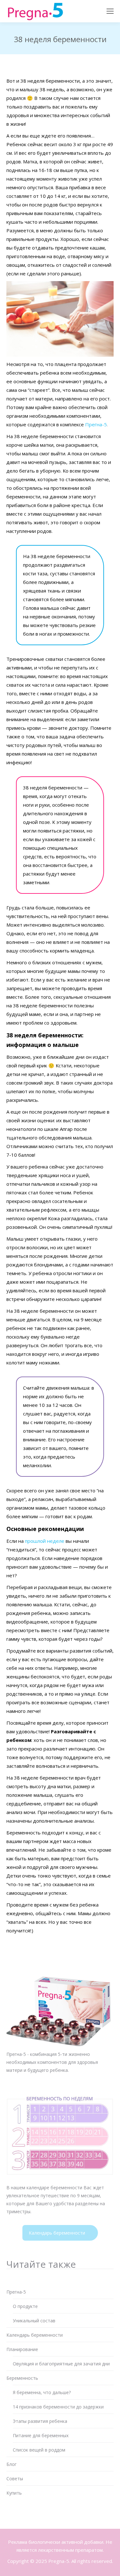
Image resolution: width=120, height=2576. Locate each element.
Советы (15, 2479)
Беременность (22, 2378)
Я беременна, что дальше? (42, 2392)
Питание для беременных (41, 2435)
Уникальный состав (34, 2321)
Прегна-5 (95, 424)
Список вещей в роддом (39, 2450)
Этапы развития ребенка (40, 2421)
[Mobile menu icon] (110, 11)
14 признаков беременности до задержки (58, 2407)
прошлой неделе (45, 1541)
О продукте (25, 2306)
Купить (14, 2493)
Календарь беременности (57, 2233)
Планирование (22, 2349)
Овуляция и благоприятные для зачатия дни (61, 2364)
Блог (12, 2464)
